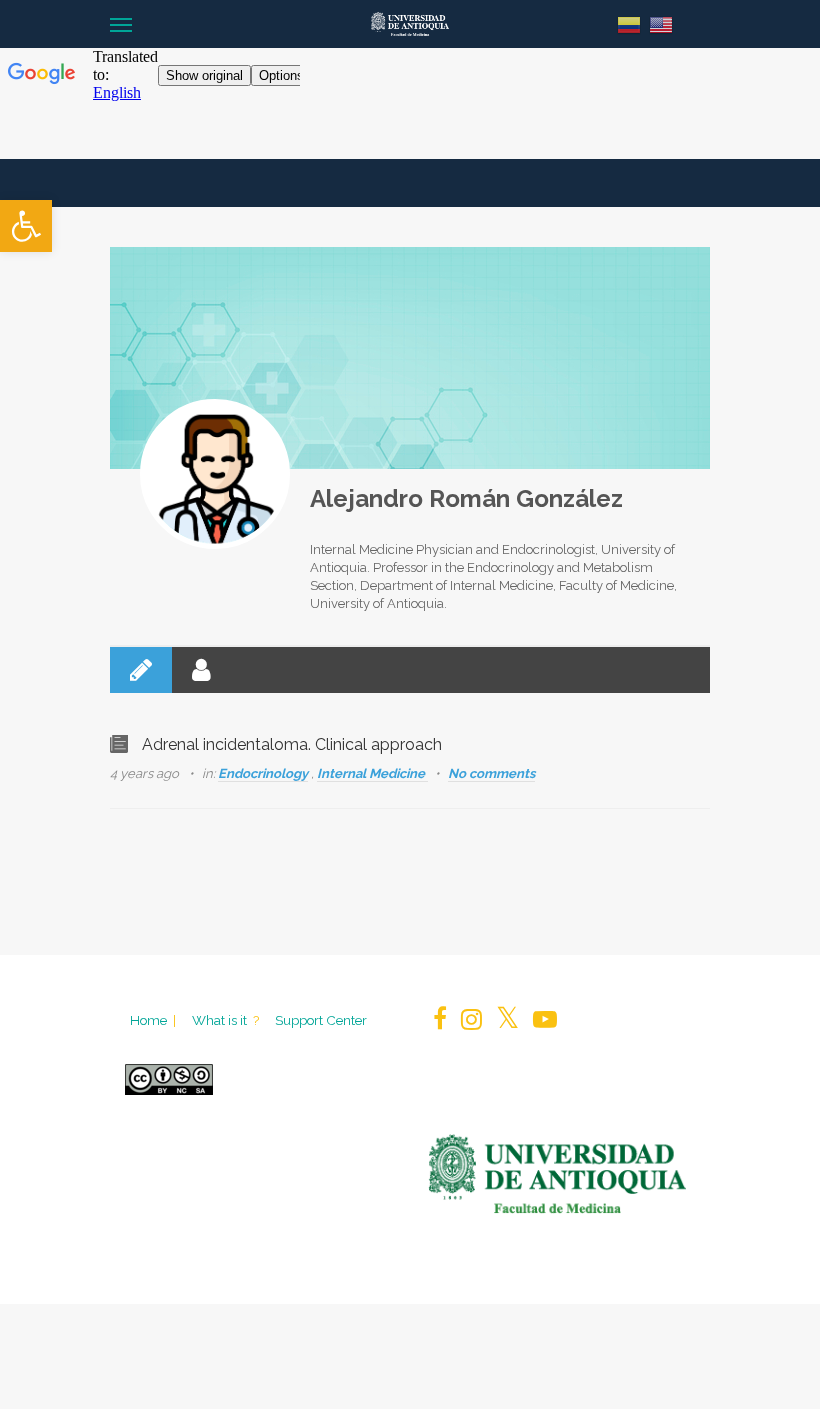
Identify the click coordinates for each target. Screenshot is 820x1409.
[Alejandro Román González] (215, 474)
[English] (661, 23)
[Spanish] (629, 23)
